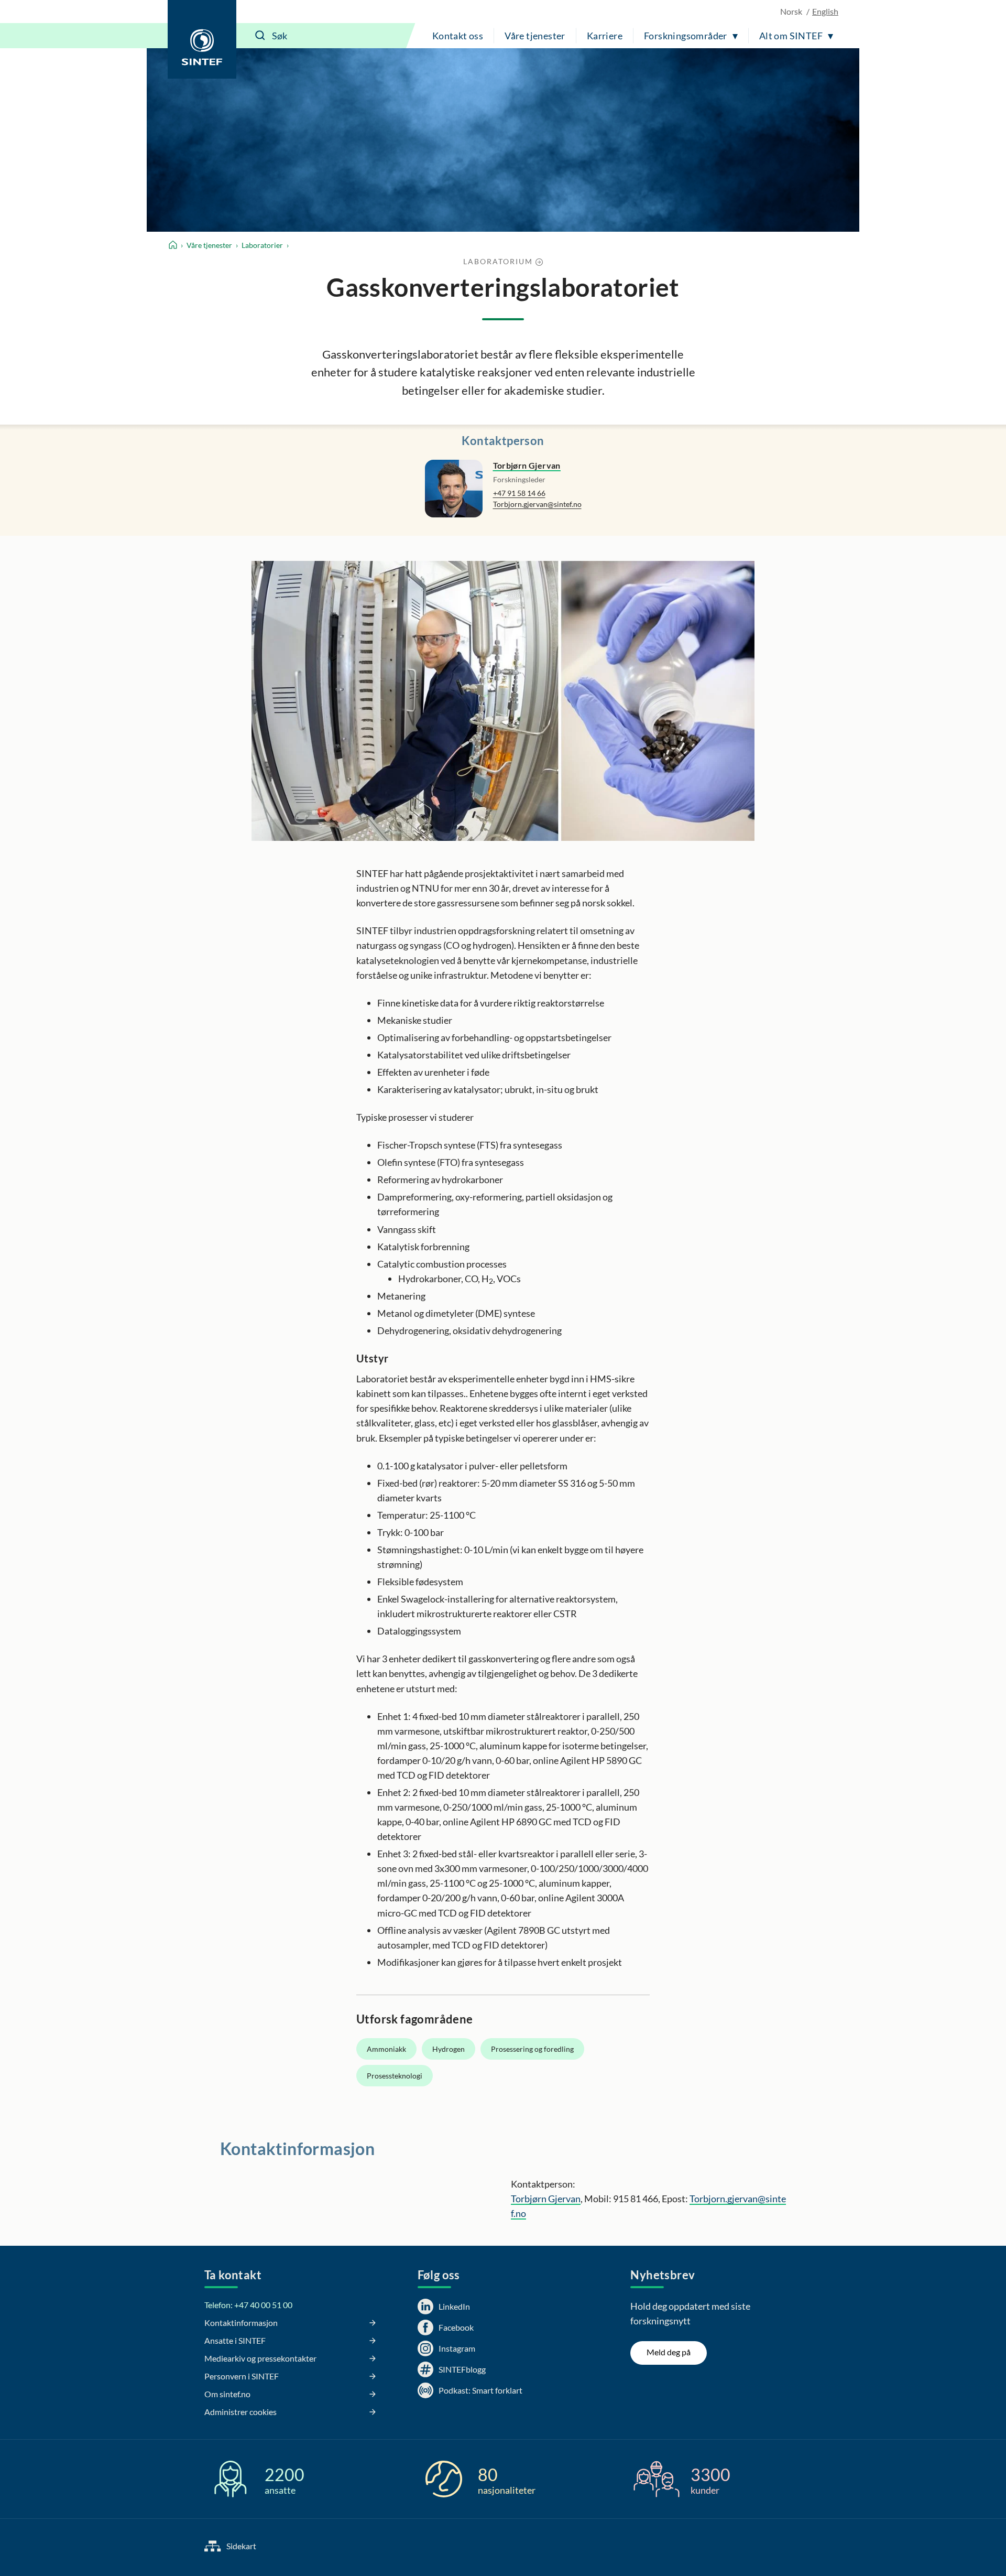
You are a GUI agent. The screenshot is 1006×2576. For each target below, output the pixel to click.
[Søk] (260, 36)
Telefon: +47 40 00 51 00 (248, 2305)
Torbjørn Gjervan (527, 465)
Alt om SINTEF (791, 36)
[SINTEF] (202, 39)
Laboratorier (262, 245)
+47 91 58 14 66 (519, 493)
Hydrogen (449, 2049)
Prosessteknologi (395, 2076)
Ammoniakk (386, 2049)
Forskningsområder (686, 36)
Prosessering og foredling (532, 2049)
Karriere (605, 36)
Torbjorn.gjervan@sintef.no (537, 504)
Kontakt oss (458, 36)
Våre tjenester (535, 36)
